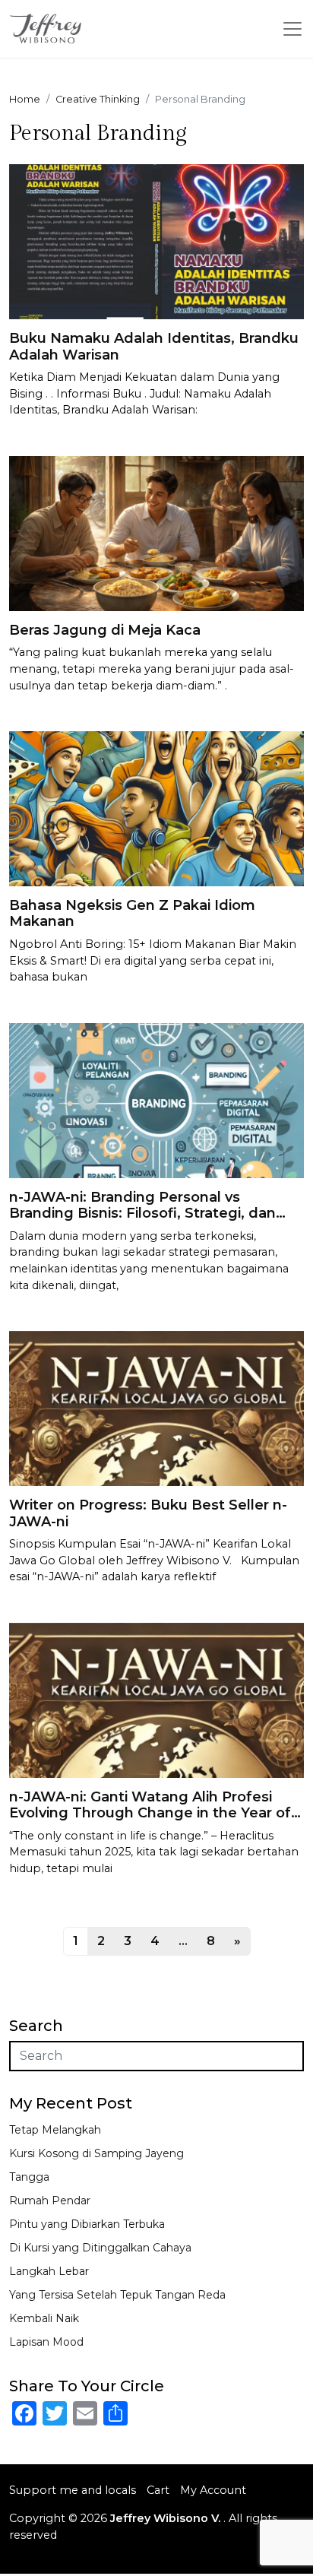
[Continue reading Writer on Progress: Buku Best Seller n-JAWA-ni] (156, 1407)
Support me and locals (73, 2490)
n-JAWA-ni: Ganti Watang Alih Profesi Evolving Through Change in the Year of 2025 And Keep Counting (150, 1813)
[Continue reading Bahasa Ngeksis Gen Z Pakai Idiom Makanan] (156, 808)
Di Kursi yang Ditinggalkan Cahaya (100, 2248)
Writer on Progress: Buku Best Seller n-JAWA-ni (148, 1513)
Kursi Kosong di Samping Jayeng (96, 2153)
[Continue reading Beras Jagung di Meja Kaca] (156, 532)
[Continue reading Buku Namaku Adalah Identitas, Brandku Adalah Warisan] (156, 241)
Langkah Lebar (49, 2271)
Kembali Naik (44, 2318)
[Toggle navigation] (292, 29)
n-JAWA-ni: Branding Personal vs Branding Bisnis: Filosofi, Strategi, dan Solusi (142, 1214)
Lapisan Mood (46, 2342)
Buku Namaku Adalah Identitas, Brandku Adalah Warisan (154, 347)
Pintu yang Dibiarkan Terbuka (87, 2224)
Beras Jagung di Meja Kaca (105, 630)
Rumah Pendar (50, 2201)
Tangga (29, 2177)
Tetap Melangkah (55, 2130)
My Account (213, 2490)
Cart (158, 2490)
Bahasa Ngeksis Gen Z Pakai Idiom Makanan (132, 914)
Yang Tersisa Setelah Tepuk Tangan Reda (117, 2295)
